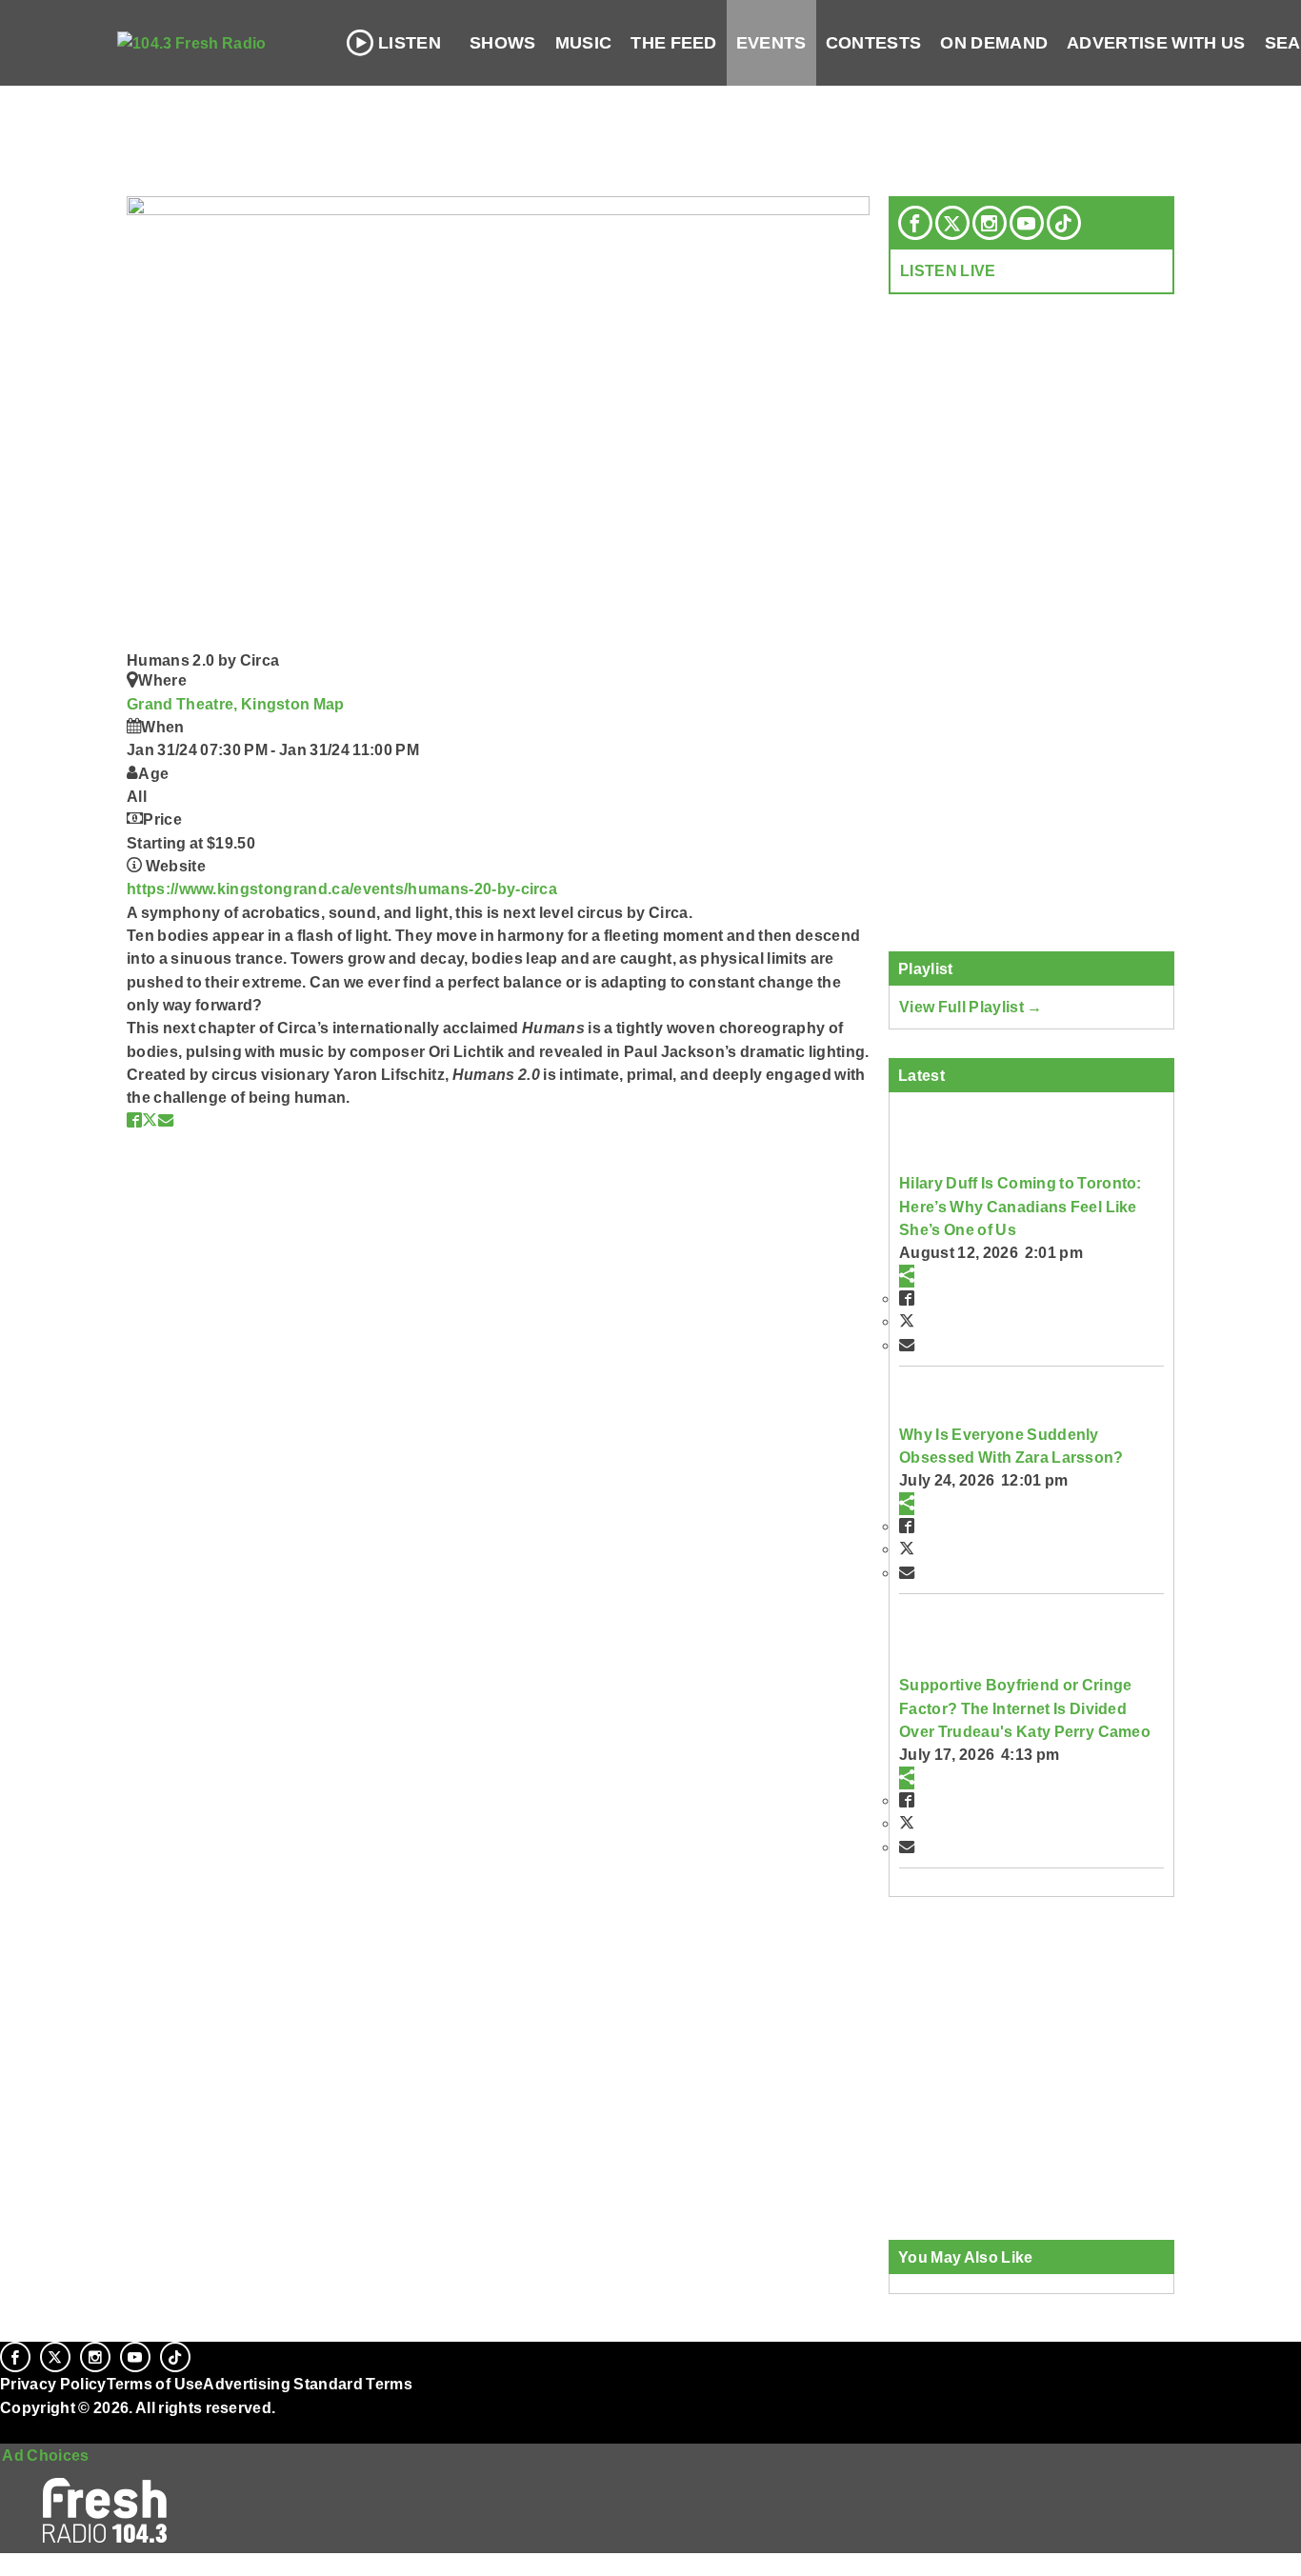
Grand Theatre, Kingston (220, 704)
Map (329, 704)
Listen (410, 43)
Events (771, 43)
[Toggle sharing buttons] (907, 1276)
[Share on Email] (166, 1120)
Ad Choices (45, 2455)
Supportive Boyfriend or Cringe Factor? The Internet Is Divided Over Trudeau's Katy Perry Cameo (1025, 1708)
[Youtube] (1027, 223)
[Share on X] (150, 1120)
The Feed (674, 43)
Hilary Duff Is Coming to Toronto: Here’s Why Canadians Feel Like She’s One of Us (1021, 1206)
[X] (952, 223)
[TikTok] (1064, 223)
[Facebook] (915, 223)
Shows (503, 43)
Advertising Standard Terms (307, 2384)
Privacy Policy (53, 2384)
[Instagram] (990, 223)
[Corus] (10, 2428)
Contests (874, 43)
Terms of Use (155, 2384)
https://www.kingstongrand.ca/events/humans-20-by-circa (342, 889)
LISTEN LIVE (948, 270)
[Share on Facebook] (134, 1120)
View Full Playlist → (971, 1007)
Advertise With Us (1156, 43)
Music (584, 43)
